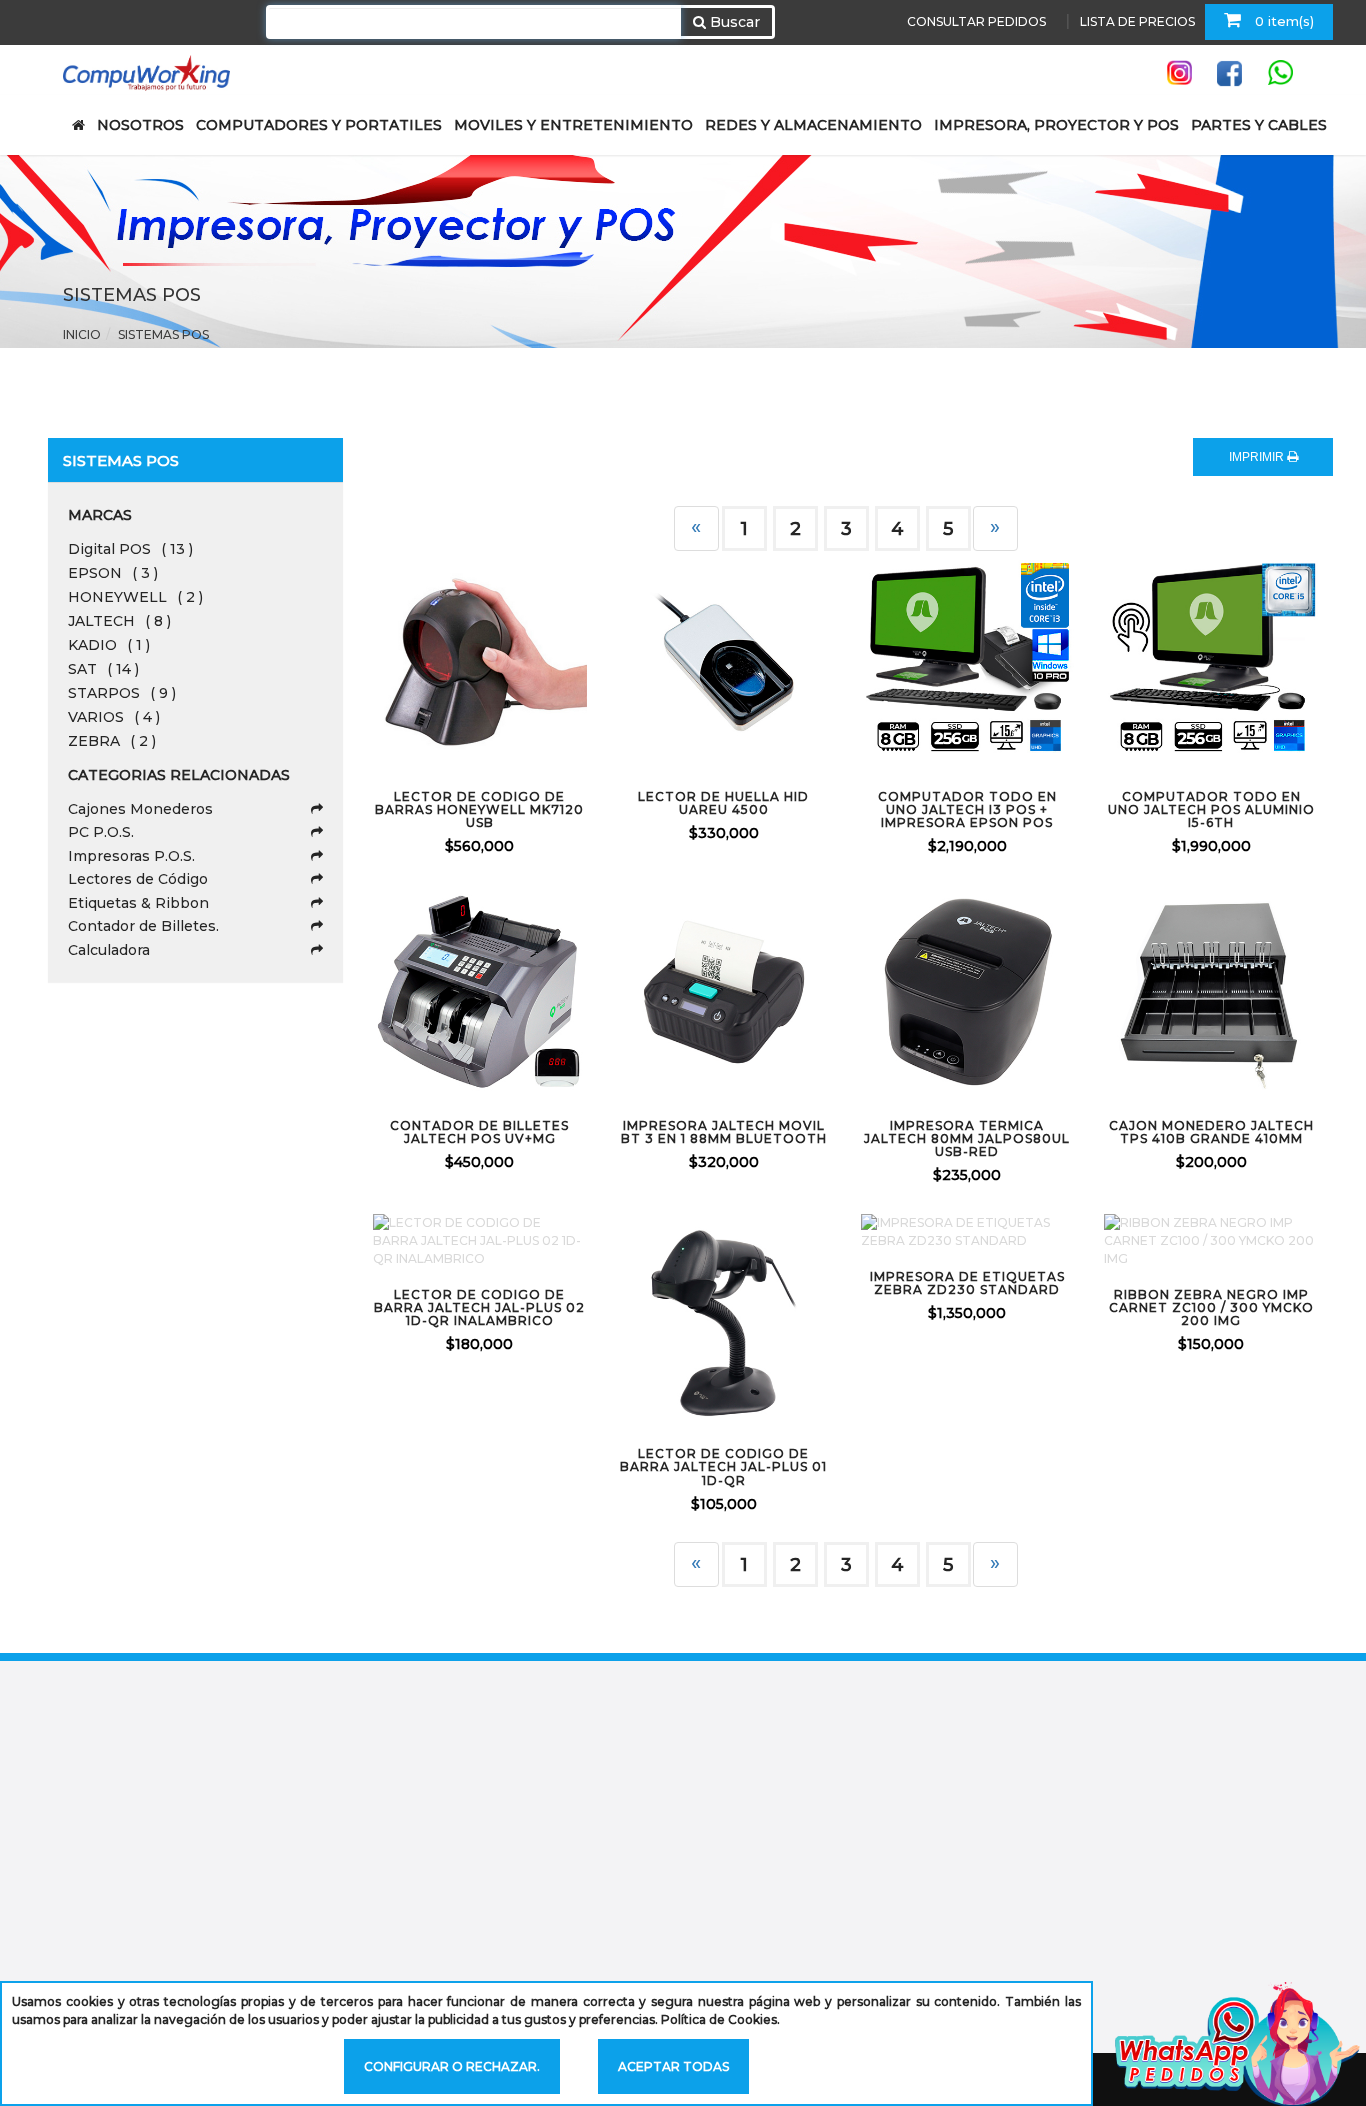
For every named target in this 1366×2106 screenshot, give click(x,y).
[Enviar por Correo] (398, 663)
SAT (103, 669)
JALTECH (119, 621)
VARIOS (114, 717)
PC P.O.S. (101, 832)
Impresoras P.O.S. (131, 856)
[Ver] (504, 663)
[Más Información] (557, 663)
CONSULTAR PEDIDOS (976, 21)
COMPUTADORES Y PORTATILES (319, 125)
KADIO (109, 645)
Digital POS (130, 549)
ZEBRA (112, 741)
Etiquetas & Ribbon (138, 903)
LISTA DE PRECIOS (1137, 21)
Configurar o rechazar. (452, 2066)
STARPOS (122, 693)
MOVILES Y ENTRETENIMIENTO (573, 125)
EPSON (113, 573)
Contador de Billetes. (143, 926)
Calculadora (109, 950)
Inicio (82, 334)
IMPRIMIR (1258, 457)
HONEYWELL (135, 597)
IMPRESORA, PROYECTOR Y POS (1056, 125)
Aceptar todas (673, 2066)
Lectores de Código (138, 879)
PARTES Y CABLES (1259, 125)
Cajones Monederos (140, 809)
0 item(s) (1282, 21)
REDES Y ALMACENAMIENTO (813, 125)
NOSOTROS (140, 125)
